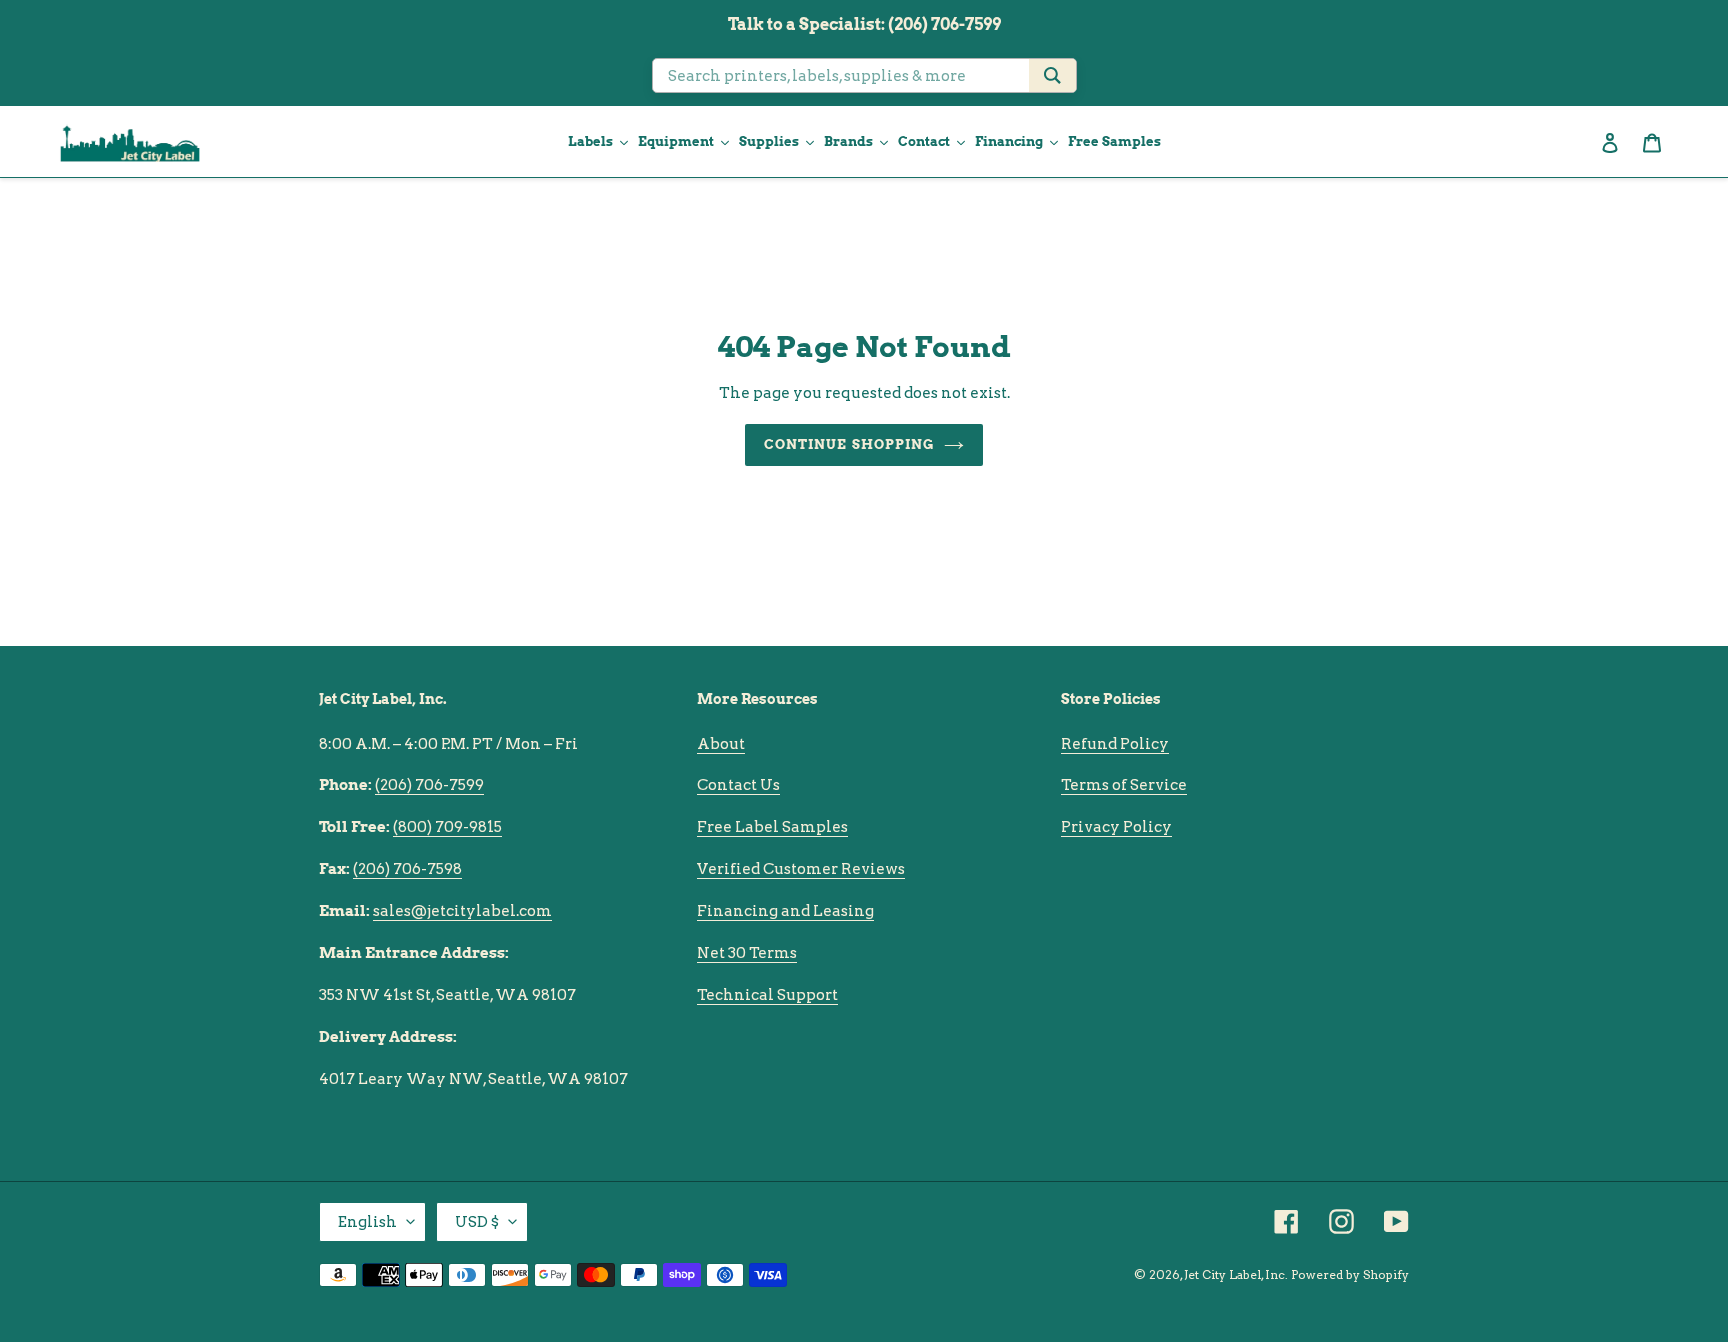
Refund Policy (1115, 744)
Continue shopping (849, 444)
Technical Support (767, 995)
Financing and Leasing (785, 911)
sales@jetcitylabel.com (462, 911)
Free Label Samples (772, 827)
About (721, 744)
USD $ (477, 1222)
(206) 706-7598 (407, 869)
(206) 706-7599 (429, 785)
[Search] (1052, 75)
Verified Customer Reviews (801, 869)
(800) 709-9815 (447, 827)
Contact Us (738, 785)
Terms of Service (1124, 785)
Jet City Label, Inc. (1236, 1274)
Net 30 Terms (747, 953)
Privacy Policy (1116, 827)
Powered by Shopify (1350, 1274)
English (367, 1222)
